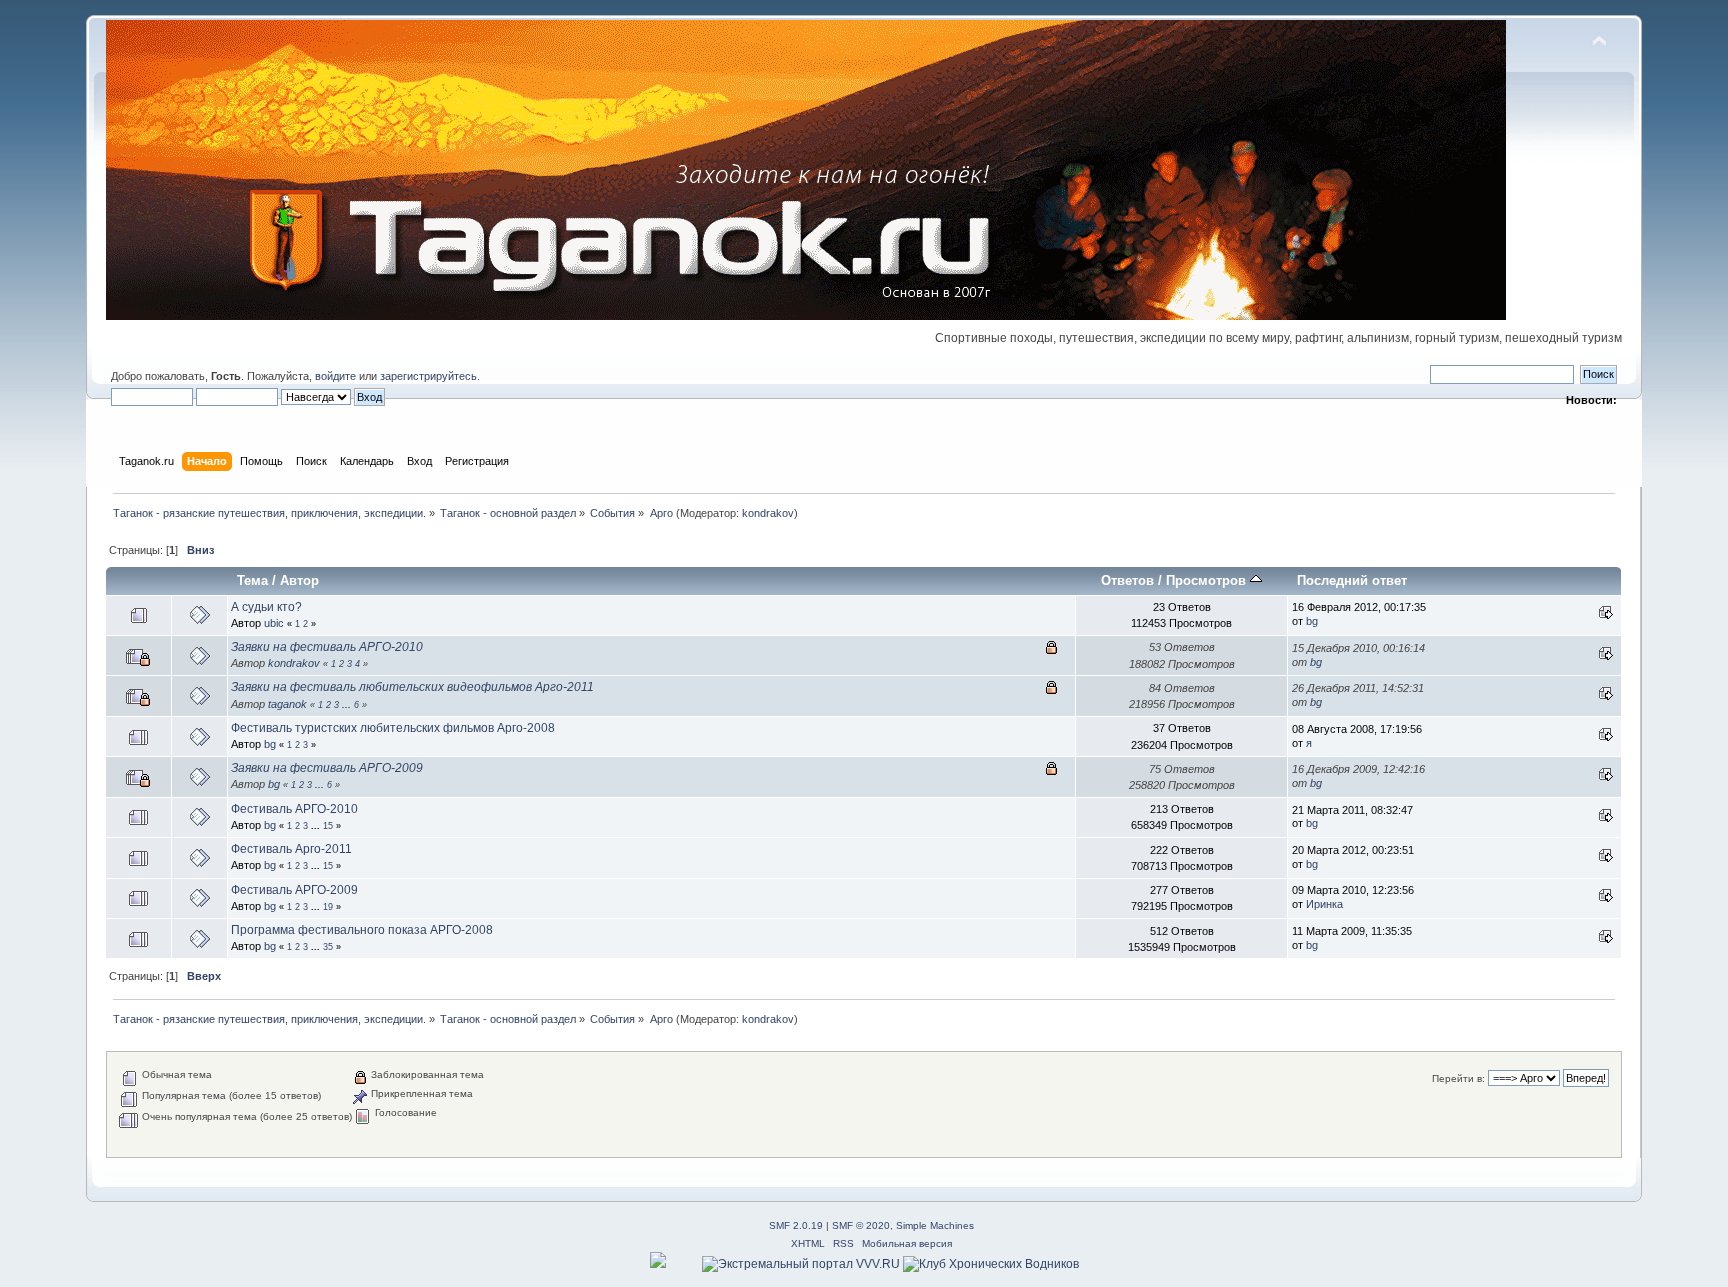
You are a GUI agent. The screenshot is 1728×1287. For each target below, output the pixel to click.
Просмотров (1208, 580)
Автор (299, 580)
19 (328, 907)
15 (328, 826)
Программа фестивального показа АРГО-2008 (362, 930)
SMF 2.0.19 (796, 1225)
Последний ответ (1352, 580)
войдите (335, 376)
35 (328, 947)
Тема (252, 580)
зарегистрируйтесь (428, 376)
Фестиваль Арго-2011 (291, 849)
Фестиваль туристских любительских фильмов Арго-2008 (393, 728)
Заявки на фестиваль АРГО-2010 (327, 647)
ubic (274, 623)
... (348, 705)
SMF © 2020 (861, 1225)
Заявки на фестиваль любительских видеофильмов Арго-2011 (412, 687)
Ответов (1127, 580)
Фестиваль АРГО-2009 (294, 890)
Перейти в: (1458, 1078)
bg (1312, 621)
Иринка (1324, 904)
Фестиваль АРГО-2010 (294, 809)
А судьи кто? (266, 607)
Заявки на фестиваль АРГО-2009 (327, 768)
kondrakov (768, 513)
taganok (287, 704)
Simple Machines (935, 1225)
